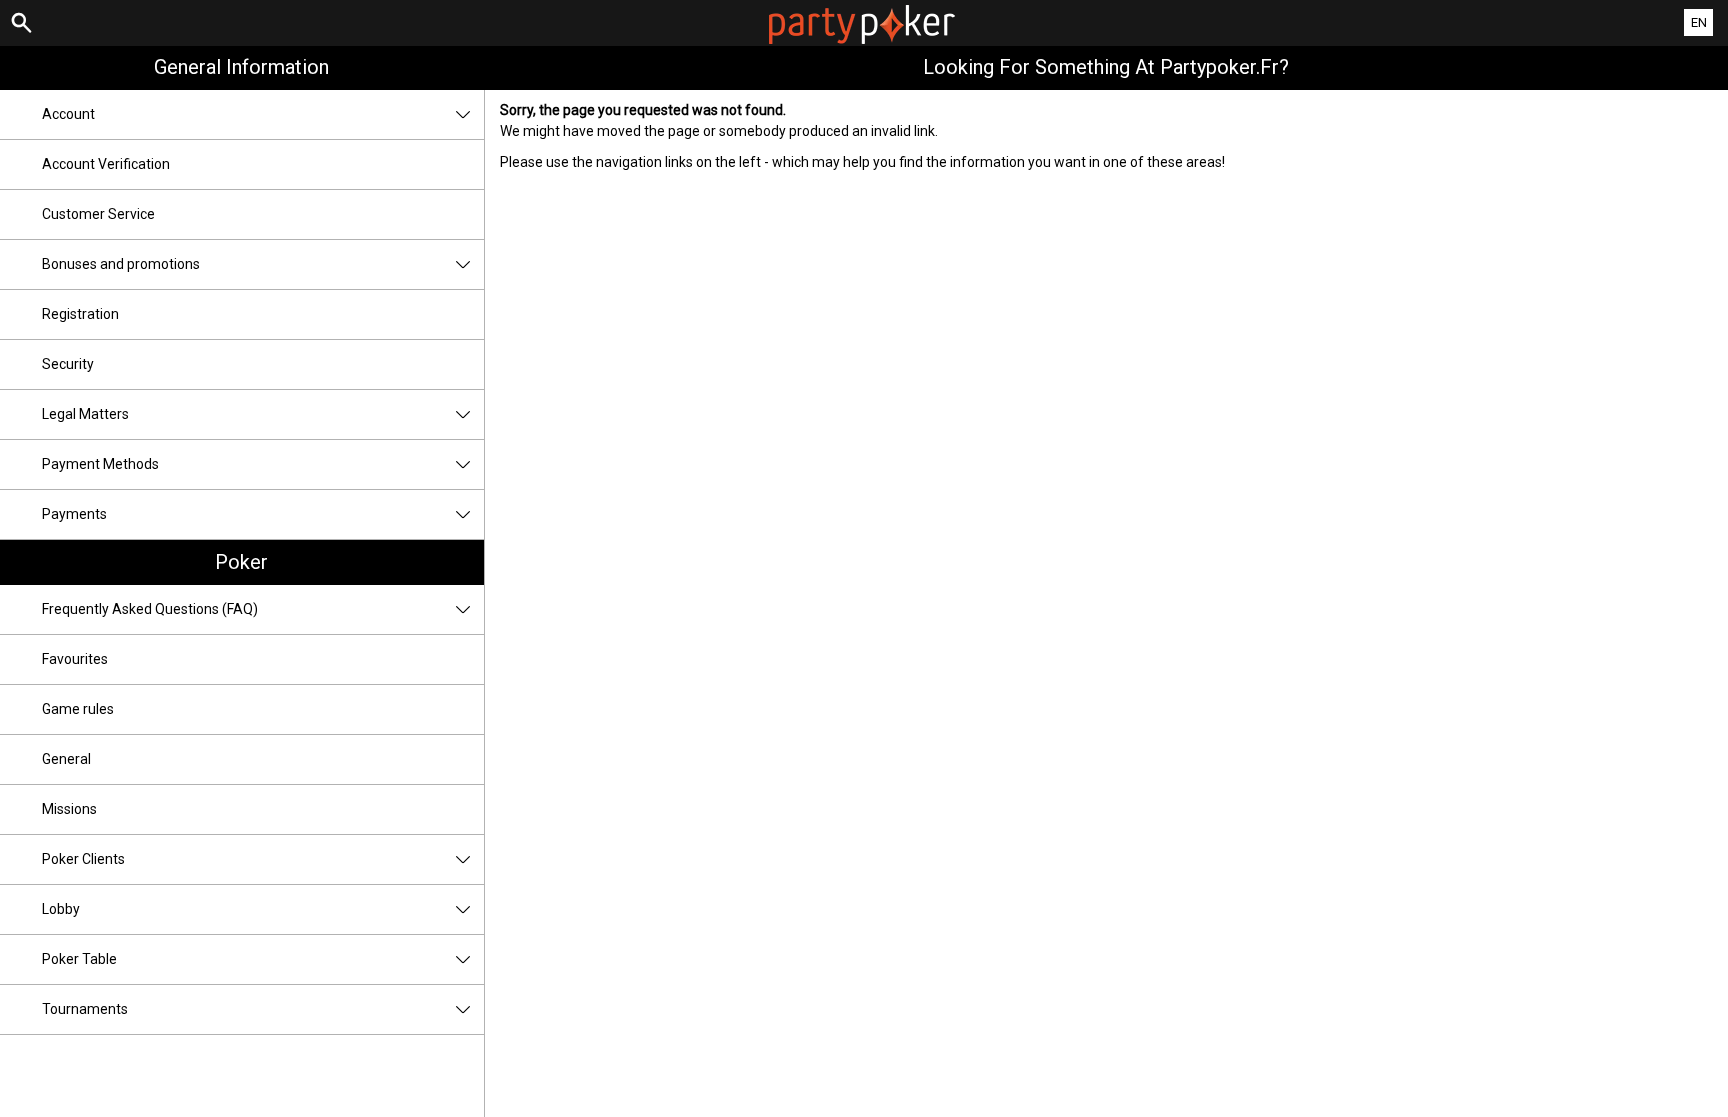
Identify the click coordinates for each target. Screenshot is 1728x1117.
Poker (241, 562)
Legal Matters (85, 414)
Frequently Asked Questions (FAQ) (150, 609)
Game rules (78, 709)
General (66, 759)
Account (68, 114)
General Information (241, 67)
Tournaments (85, 1009)
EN (1699, 22)
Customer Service (98, 214)
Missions (69, 809)
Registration (80, 314)
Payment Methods (100, 464)
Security (68, 364)
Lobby (61, 909)
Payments (74, 514)
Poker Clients (83, 859)
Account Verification (106, 164)
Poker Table (79, 959)
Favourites (75, 659)
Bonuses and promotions (121, 264)
